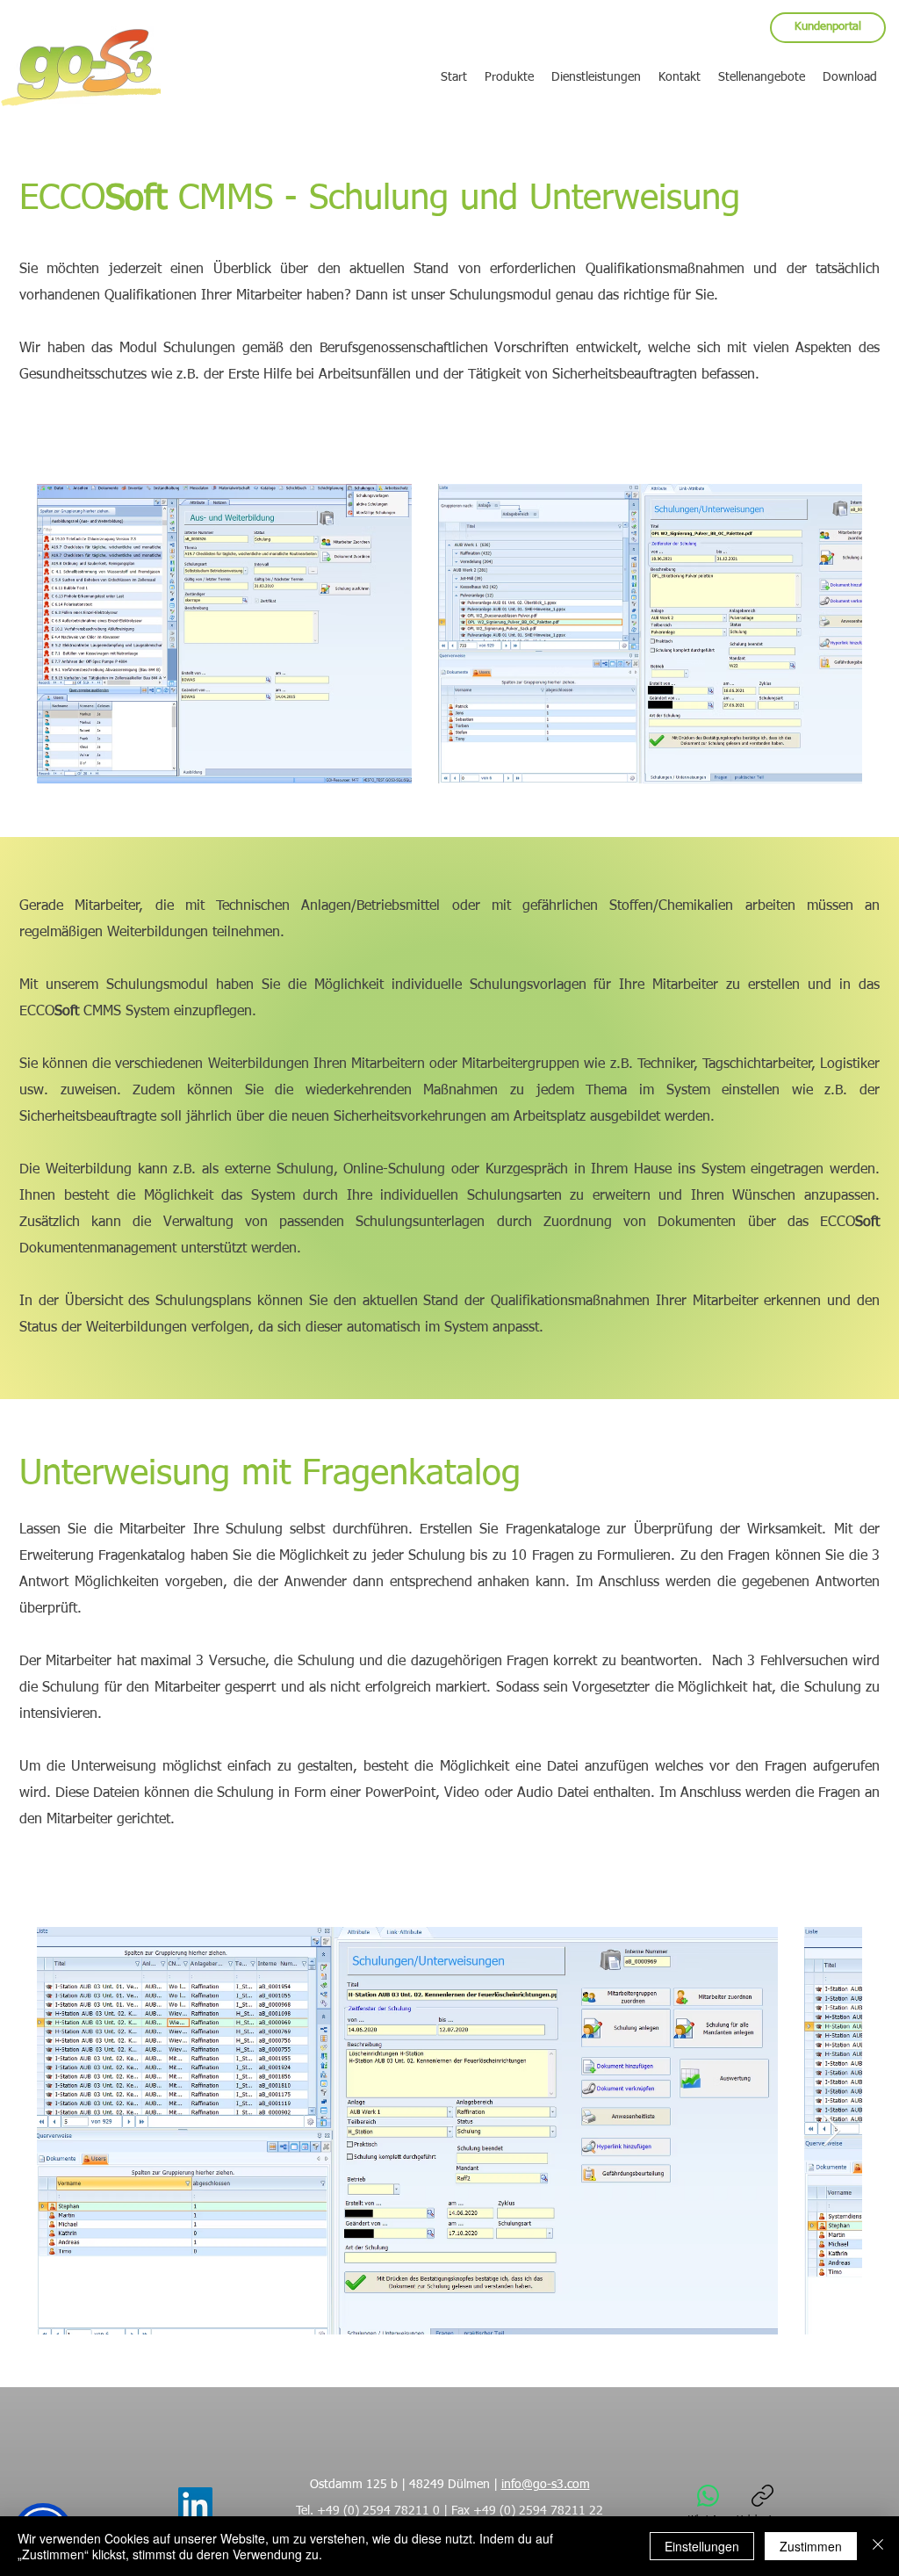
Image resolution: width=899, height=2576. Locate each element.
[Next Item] (832, 2131)
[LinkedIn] (195, 2504)
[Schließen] (878, 2546)
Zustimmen (811, 2546)
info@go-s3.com (546, 2485)
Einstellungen (702, 2546)
